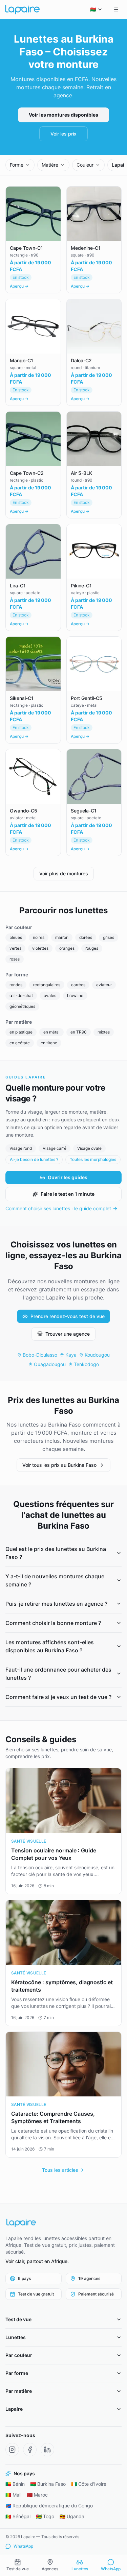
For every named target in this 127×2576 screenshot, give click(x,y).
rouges (92, 948)
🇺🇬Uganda (72, 2516)
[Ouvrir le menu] (116, 9)
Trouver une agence (68, 1334)
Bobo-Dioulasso (40, 1355)
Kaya (71, 1355)
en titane (49, 1043)
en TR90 (79, 1032)
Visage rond (21, 1148)
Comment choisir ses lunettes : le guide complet (58, 1208)
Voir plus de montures (64, 873)
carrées (78, 985)
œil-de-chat (21, 995)
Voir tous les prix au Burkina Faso (59, 1465)
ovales (50, 995)
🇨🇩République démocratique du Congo (49, 2506)
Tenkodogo (86, 1364)
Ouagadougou (50, 1364)
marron (62, 937)
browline (75, 995)
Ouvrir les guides (68, 1177)
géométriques (22, 1006)
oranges (67, 948)
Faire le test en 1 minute (68, 1194)
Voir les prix (63, 134)
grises (109, 937)
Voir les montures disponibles (63, 115)
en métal (51, 1032)
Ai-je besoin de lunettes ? (34, 1159)
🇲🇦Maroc (37, 2495)
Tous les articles (60, 2170)
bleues (16, 937)
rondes (16, 985)
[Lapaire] (63, 2223)
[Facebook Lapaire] (30, 2450)
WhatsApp (23, 2546)
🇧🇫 (93, 9)
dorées (86, 937)
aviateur (104, 985)
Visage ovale (89, 1148)
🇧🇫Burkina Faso (48, 2484)
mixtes (104, 1032)
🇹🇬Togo (45, 2516)
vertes (15, 948)
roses (15, 959)
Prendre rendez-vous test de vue (68, 1316)
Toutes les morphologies (93, 1159)
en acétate (20, 1043)
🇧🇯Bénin (15, 2484)
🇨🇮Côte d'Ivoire (89, 2484)
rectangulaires (47, 985)
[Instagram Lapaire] (12, 2450)
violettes (40, 948)
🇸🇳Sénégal (18, 2516)
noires (39, 937)
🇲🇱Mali (13, 2495)
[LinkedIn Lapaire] (47, 2450)
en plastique (21, 1032)
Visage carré (55, 1148)
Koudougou (97, 1355)
